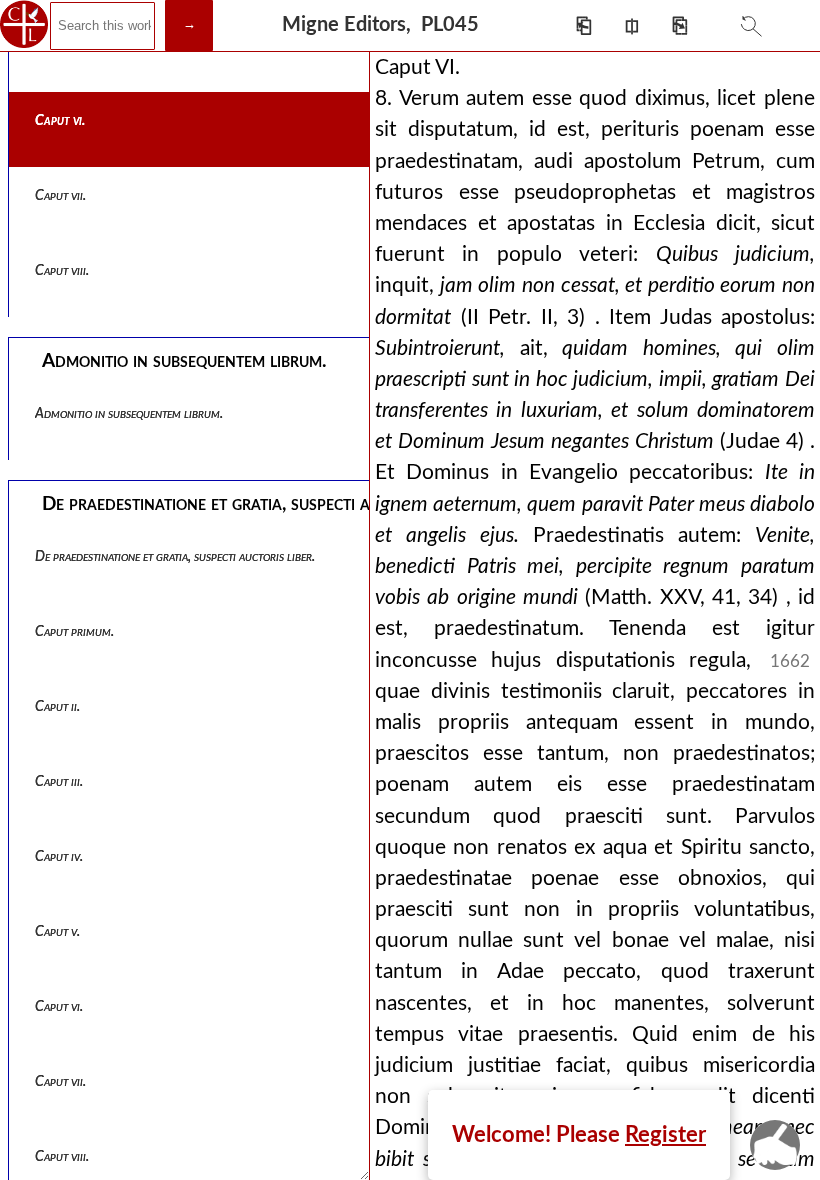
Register (665, 1135)
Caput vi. (60, 121)
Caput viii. (62, 271)
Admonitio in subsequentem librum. (129, 414)
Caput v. (57, 932)
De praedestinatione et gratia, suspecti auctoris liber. (175, 557)
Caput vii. (60, 196)
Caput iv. (59, 857)
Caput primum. (74, 632)
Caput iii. (59, 782)
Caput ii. (57, 707)
